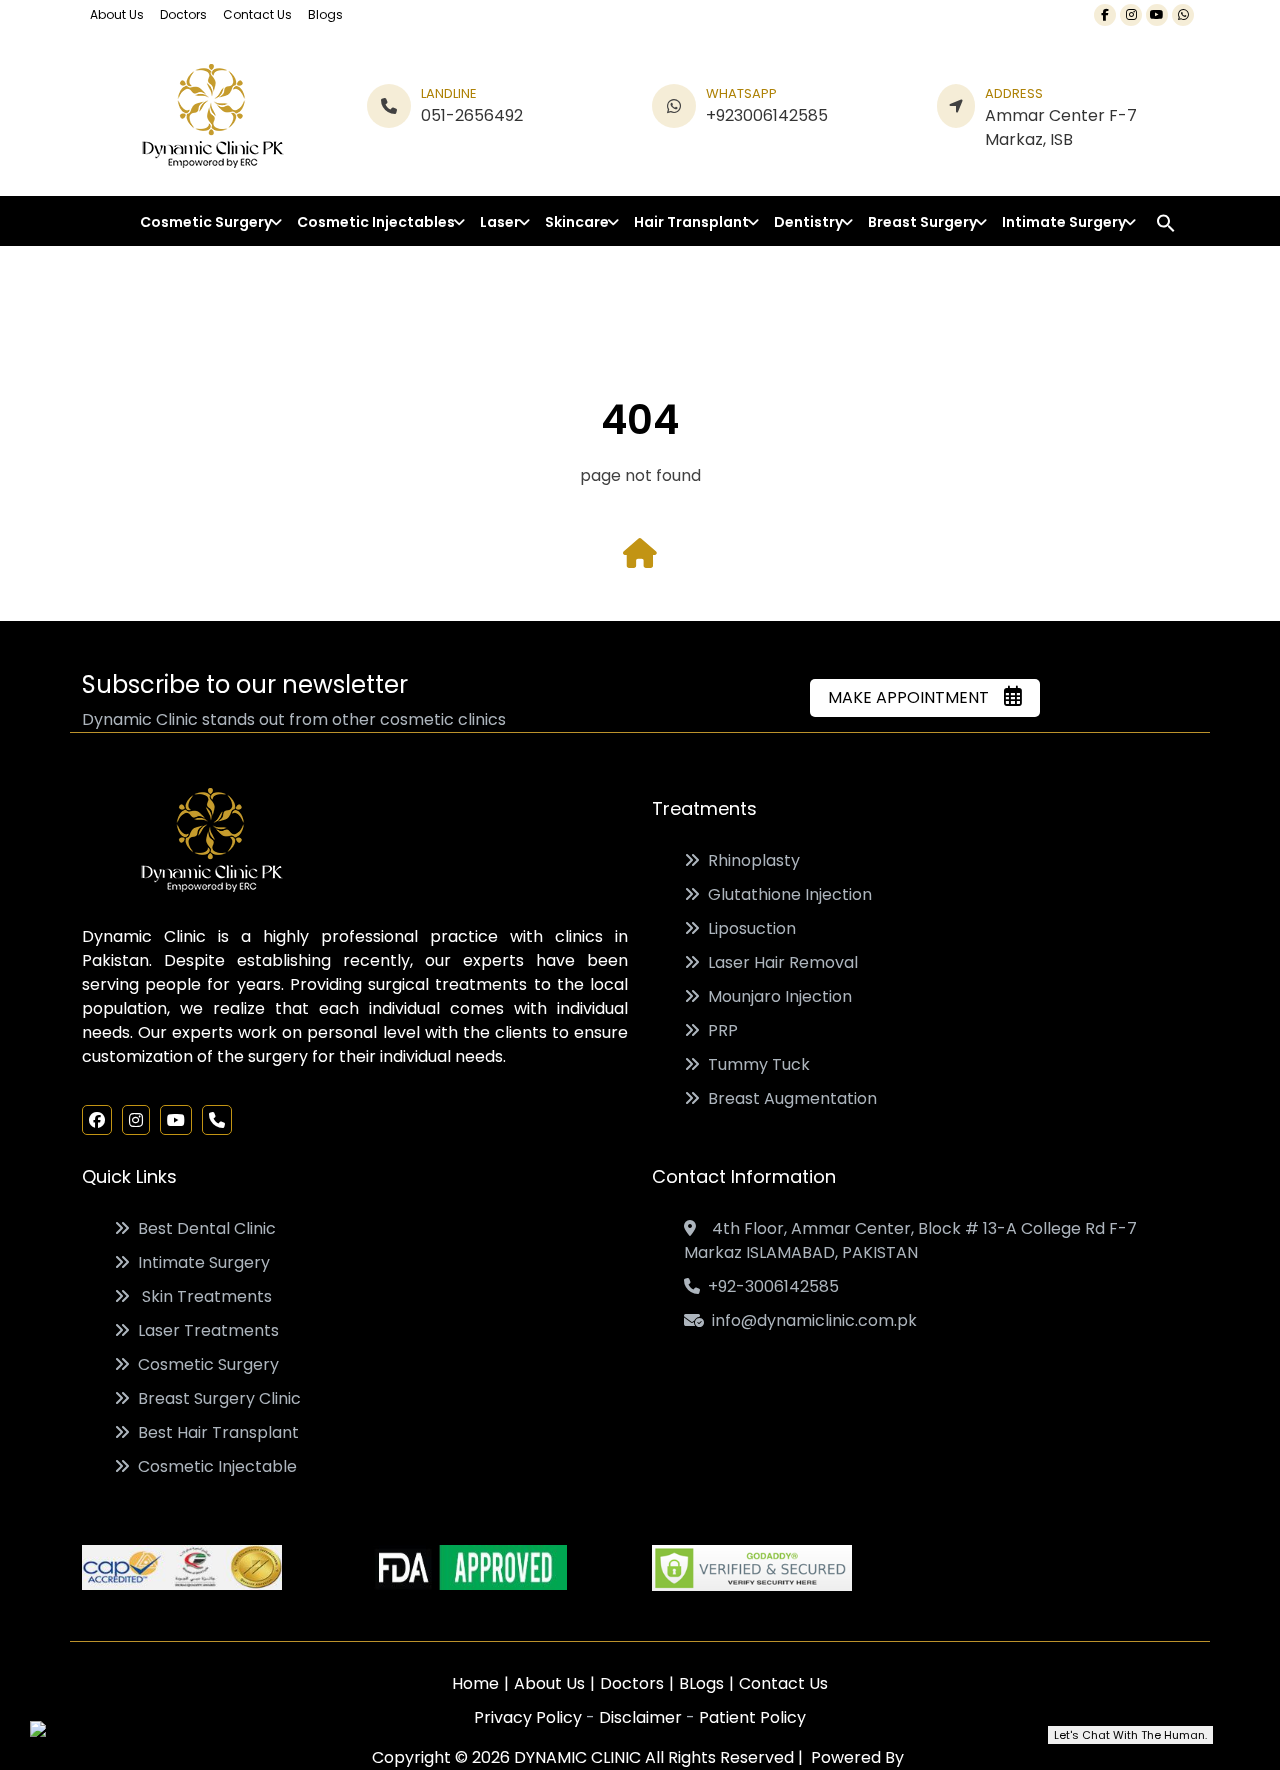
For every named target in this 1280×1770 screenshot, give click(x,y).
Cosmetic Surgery (204, 1364)
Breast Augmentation (788, 1098)
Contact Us (257, 14)
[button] (1166, 223)
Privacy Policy (530, 1717)
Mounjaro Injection (776, 996)
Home (475, 1683)
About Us (117, 14)
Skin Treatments (201, 1296)
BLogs (701, 1683)
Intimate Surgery (200, 1262)
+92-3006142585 (769, 1286)
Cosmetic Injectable (213, 1466)
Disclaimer (642, 1717)
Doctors (183, 14)
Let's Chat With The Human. (1130, 1735)
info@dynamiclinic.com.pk (810, 1320)
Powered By (855, 1757)
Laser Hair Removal (779, 962)
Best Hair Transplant (214, 1432)
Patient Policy (752, 1717)
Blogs (325, 14)
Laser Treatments (204, 1330)
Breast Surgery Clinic (215, 1398)
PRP (719, 1030)
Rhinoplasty (750, 860)
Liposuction (748, 928)
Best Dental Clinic (203, 1228)
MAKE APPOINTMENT (914, 697)
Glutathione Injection (786, 894)
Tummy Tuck (755, 1064)
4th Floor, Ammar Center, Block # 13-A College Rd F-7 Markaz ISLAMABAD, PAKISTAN (910, 1240)
